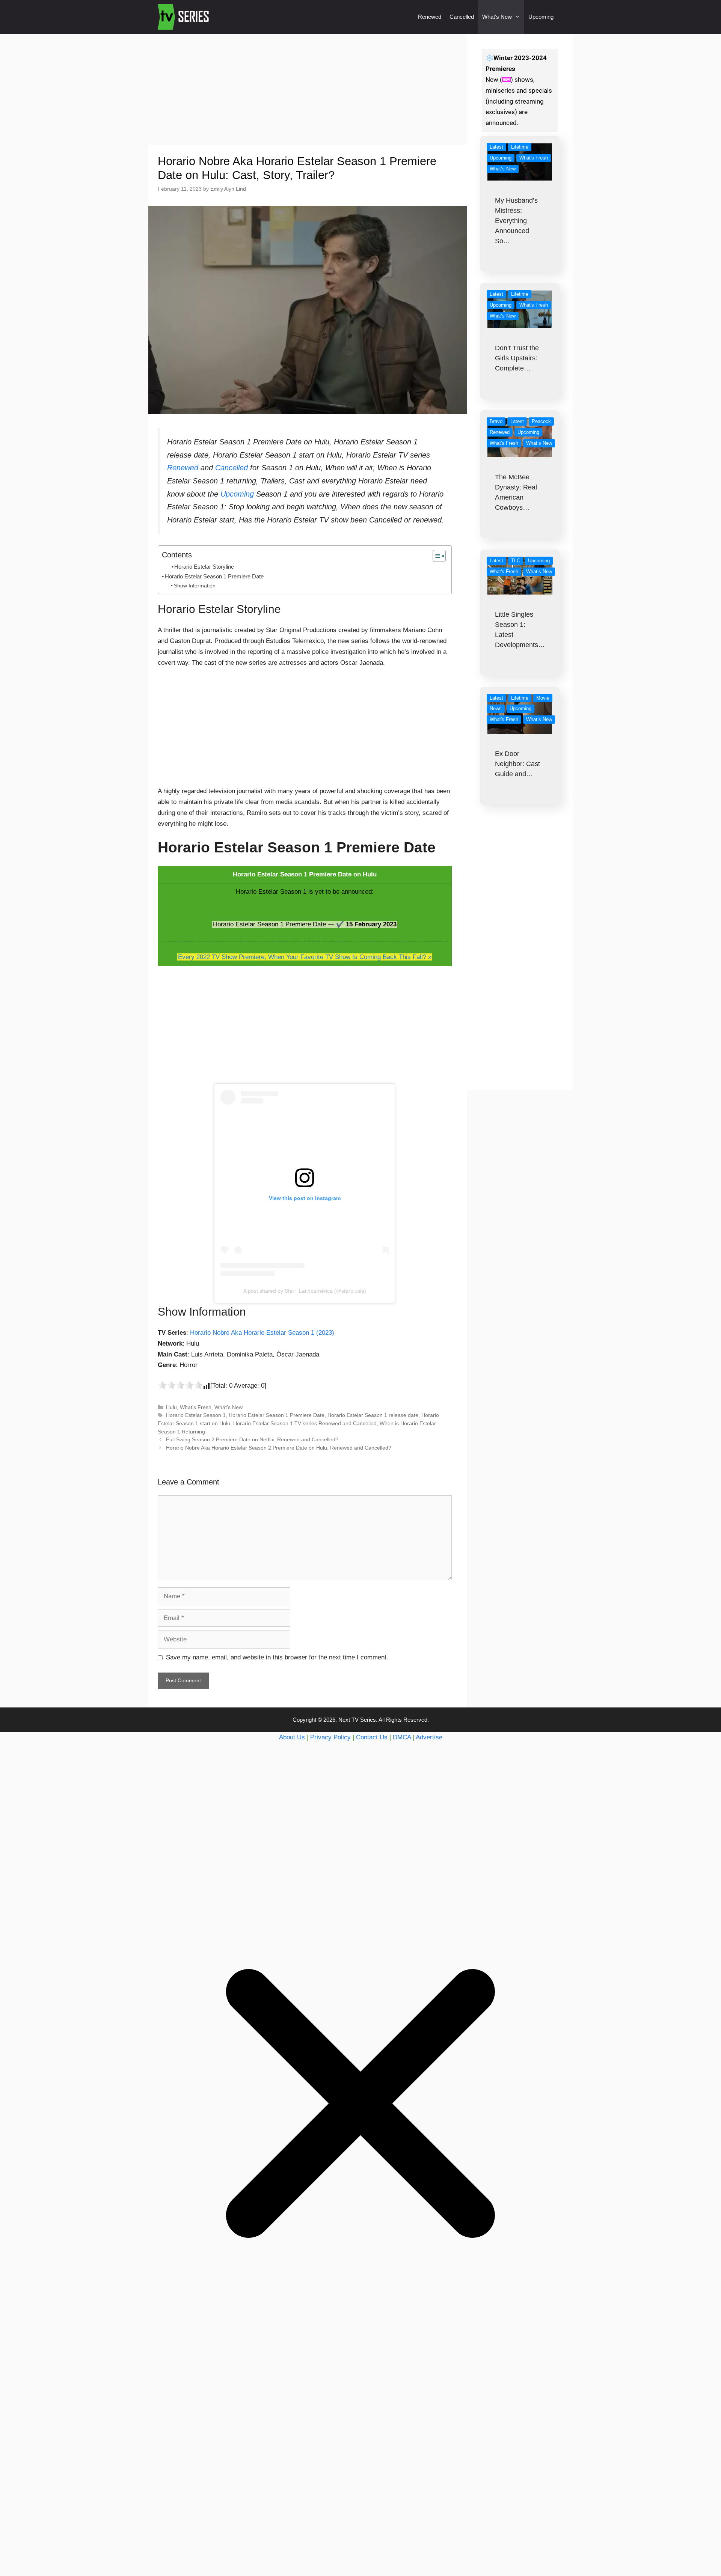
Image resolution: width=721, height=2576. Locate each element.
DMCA (402, 1737)
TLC (516, 561)
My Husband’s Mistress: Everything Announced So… (516, 221)
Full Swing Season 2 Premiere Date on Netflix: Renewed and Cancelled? (252, 1439)
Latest (496, 147)
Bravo (496, 421)
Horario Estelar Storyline (204, 567)
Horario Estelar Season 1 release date (373, 1415)
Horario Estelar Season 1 (196, 1415)
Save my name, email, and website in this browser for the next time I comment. (277, 1657)
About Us (292, 1737)
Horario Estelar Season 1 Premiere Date (214, 576)
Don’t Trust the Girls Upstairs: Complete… (517, 358)
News (496, 708)
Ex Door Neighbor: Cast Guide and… (517, 764)
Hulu (171, 1407)
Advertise (429, 1737)
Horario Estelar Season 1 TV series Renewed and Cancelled (305, 1423)
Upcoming (541, 17)
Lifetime (520, 147)
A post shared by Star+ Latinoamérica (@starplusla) (305, 1291)
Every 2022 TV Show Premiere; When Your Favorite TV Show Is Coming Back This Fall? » (305, 957)
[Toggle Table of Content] (435, 556)
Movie (543, 698)
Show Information (195, 586)
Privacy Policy (330, 1737)
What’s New (497, 17)
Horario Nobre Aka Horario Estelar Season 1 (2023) (262, 1333)
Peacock (541, 421)
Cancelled (462, 17)
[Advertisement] (308, 89)
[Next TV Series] (184, 17)
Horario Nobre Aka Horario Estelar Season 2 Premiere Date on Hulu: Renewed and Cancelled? (279, 1448)
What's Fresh (196, 1407)
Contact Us (372, 1737)
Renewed (430, 17)
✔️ (340, 924)
